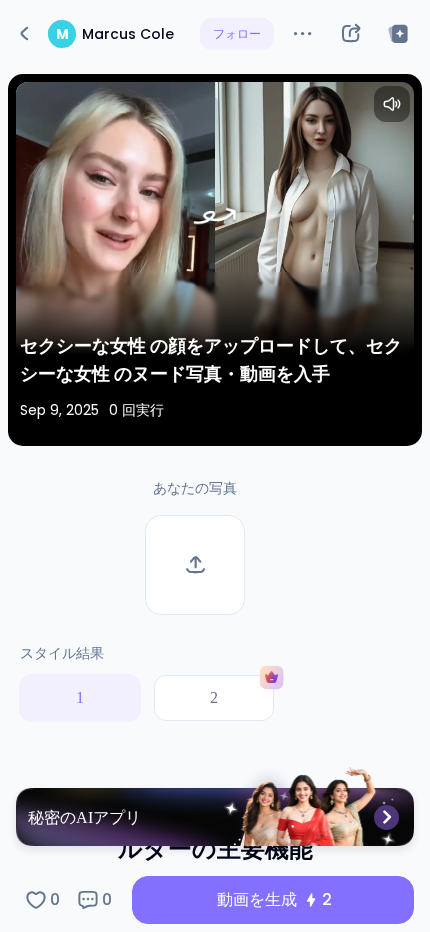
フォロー (237, 33)
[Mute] (392, 104)
